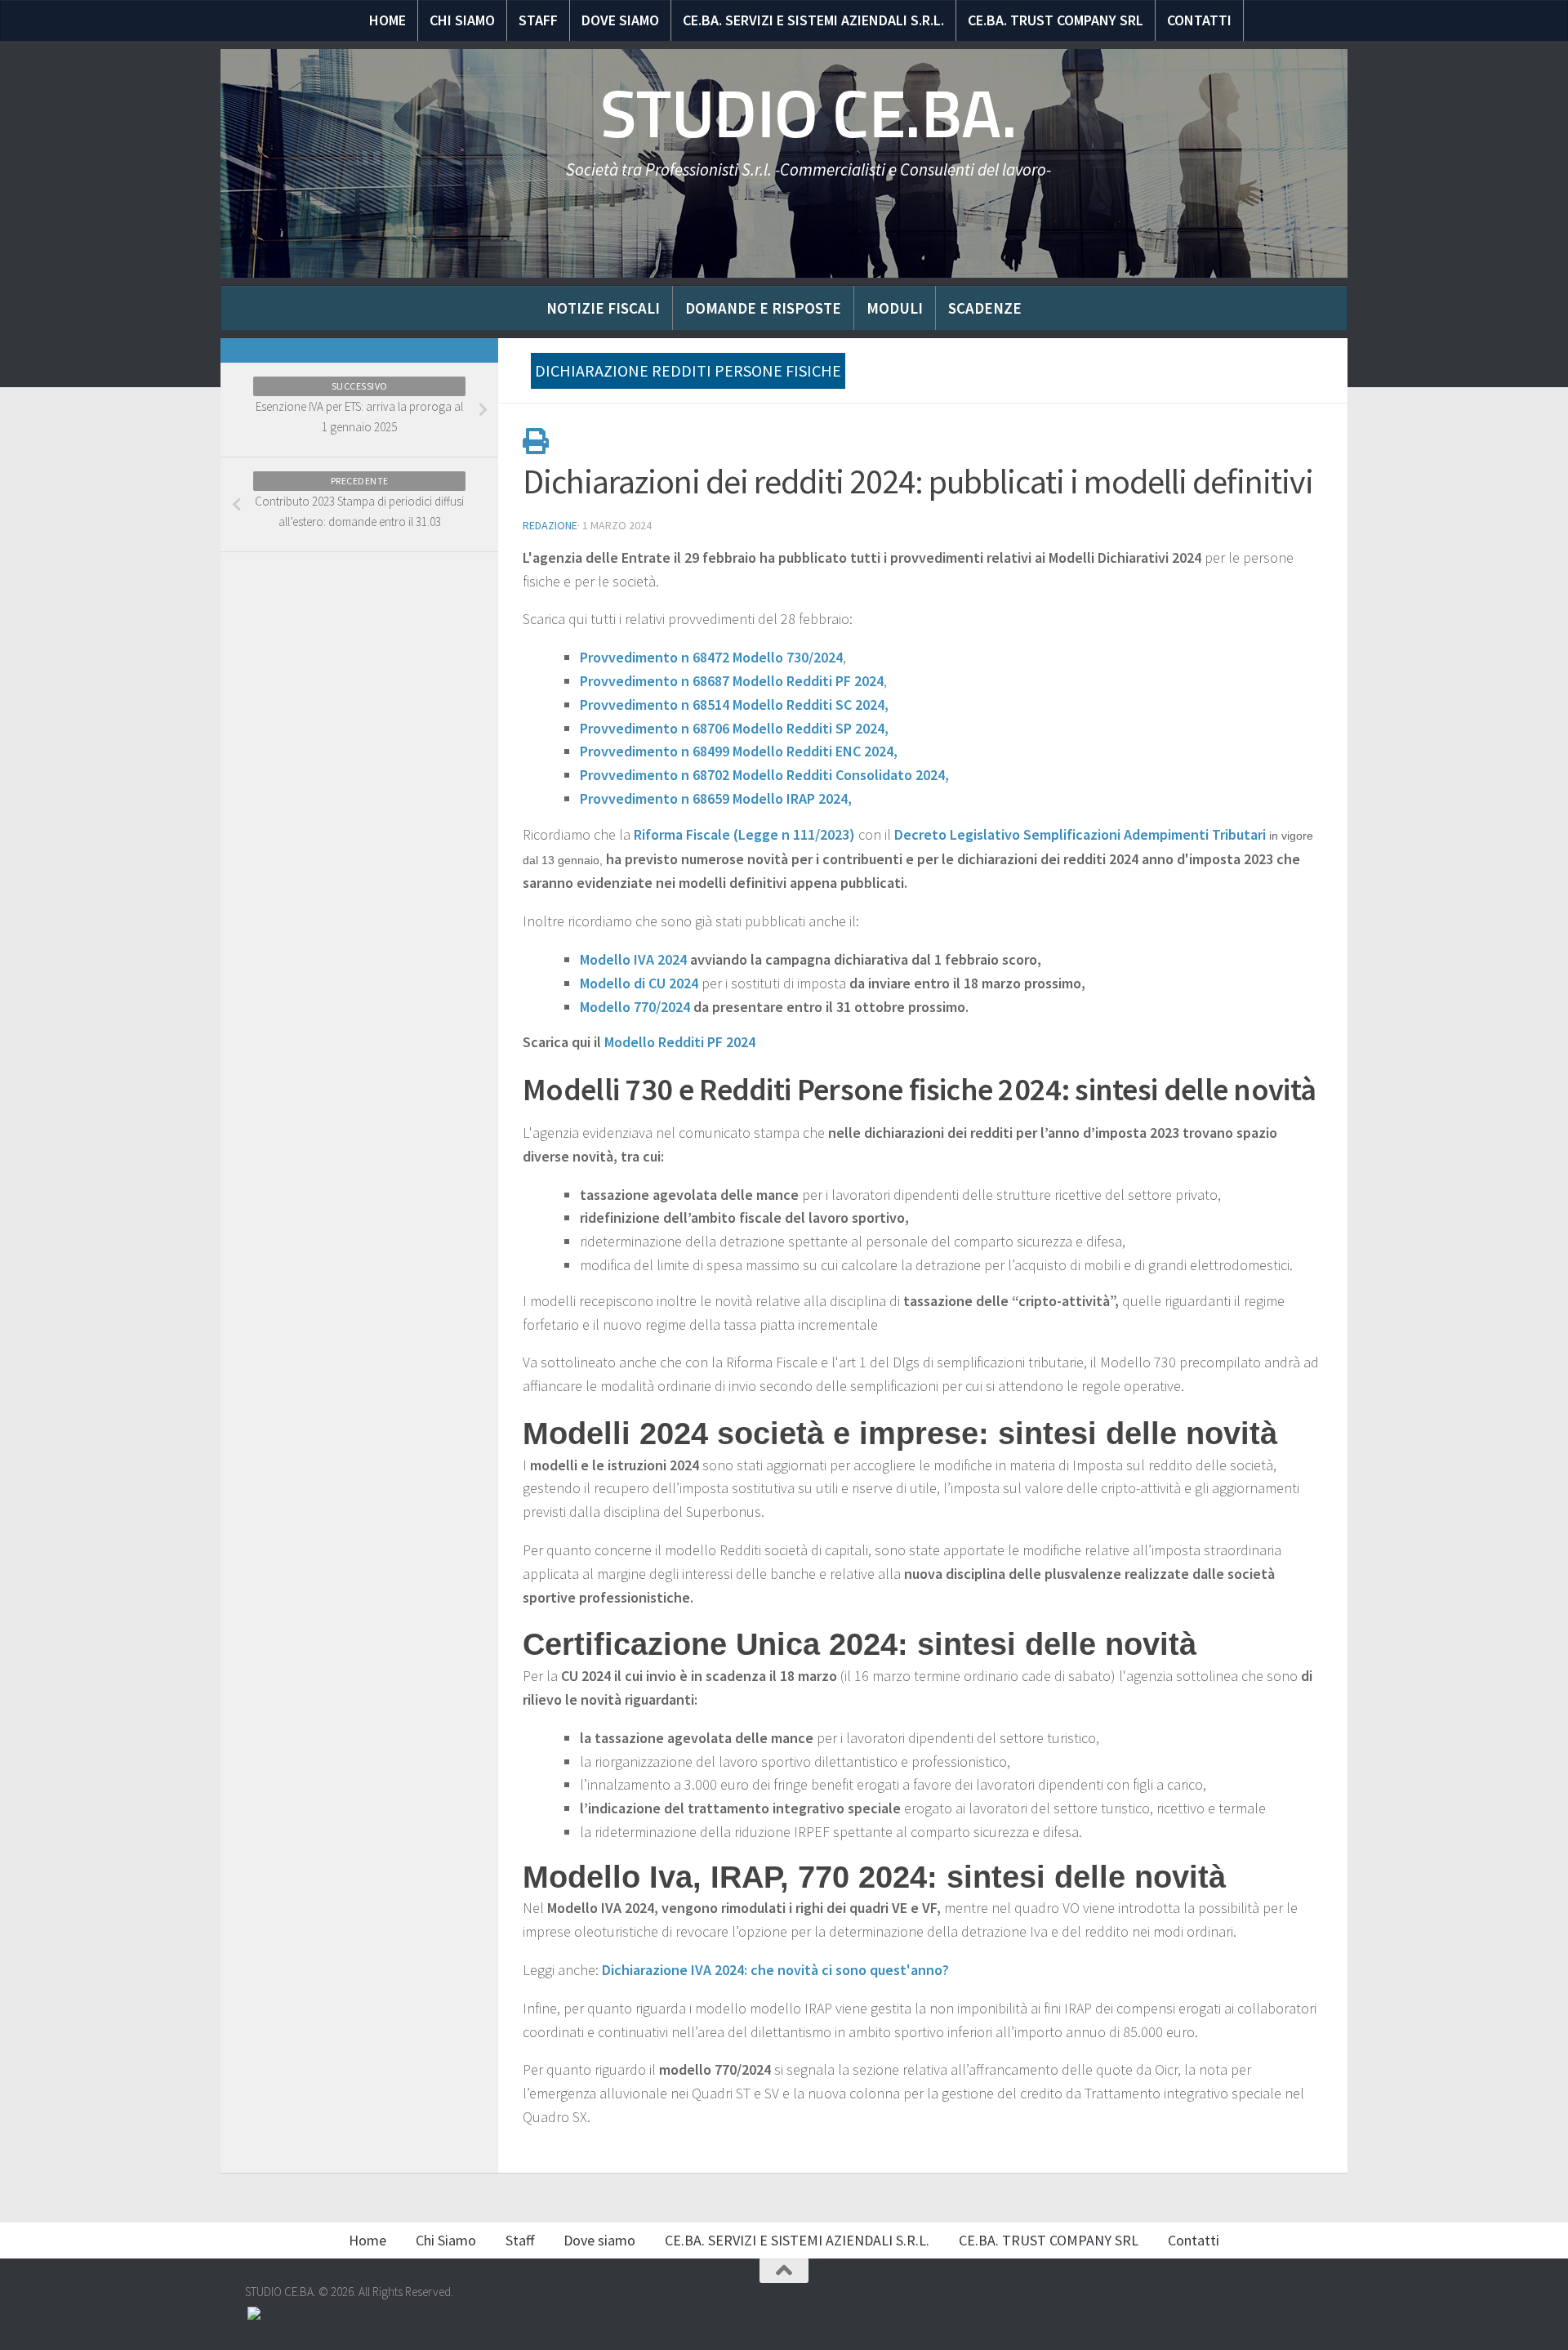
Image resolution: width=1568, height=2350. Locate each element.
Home (388, 20)
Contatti (1199, 20)
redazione (550, 525)
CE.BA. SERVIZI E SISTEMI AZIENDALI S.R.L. (813, 20)
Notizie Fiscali (603, 308)
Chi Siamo (462, 20)
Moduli (895, 308)
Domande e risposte (763, 308)
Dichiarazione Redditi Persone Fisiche (688, 370)
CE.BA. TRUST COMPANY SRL (1056, 20)
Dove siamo (620, 20)
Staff (538, 20)
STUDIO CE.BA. (809, 114)
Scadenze (985, 308)
